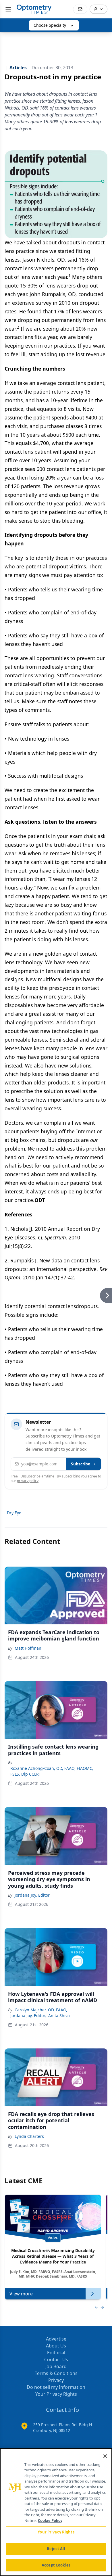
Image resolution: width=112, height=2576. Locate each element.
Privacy (56, 2380)
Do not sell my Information (56, 2387)
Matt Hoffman (28, 1648)
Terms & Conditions (56, 2373)
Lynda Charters (29, 2136)
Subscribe (81, 1464)
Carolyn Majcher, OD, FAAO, (41, 2010)
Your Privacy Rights (56, 2394)
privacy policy (28, 1481)
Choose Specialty (50, 25)
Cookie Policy (50, 2521)
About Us (56, 2346)
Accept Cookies (56, 2565)
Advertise (56, 2339)
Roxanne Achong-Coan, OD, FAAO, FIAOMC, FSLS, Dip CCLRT (52, 1771)
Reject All (56, 2549)
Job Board (56, 2366)
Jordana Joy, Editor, (28, 2016)
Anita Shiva (59, 2016)
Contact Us (56, 2360)
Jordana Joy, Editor (32, 1895)
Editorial (56, 2353)
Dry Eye (14, 1513)
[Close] (105, 2456)
